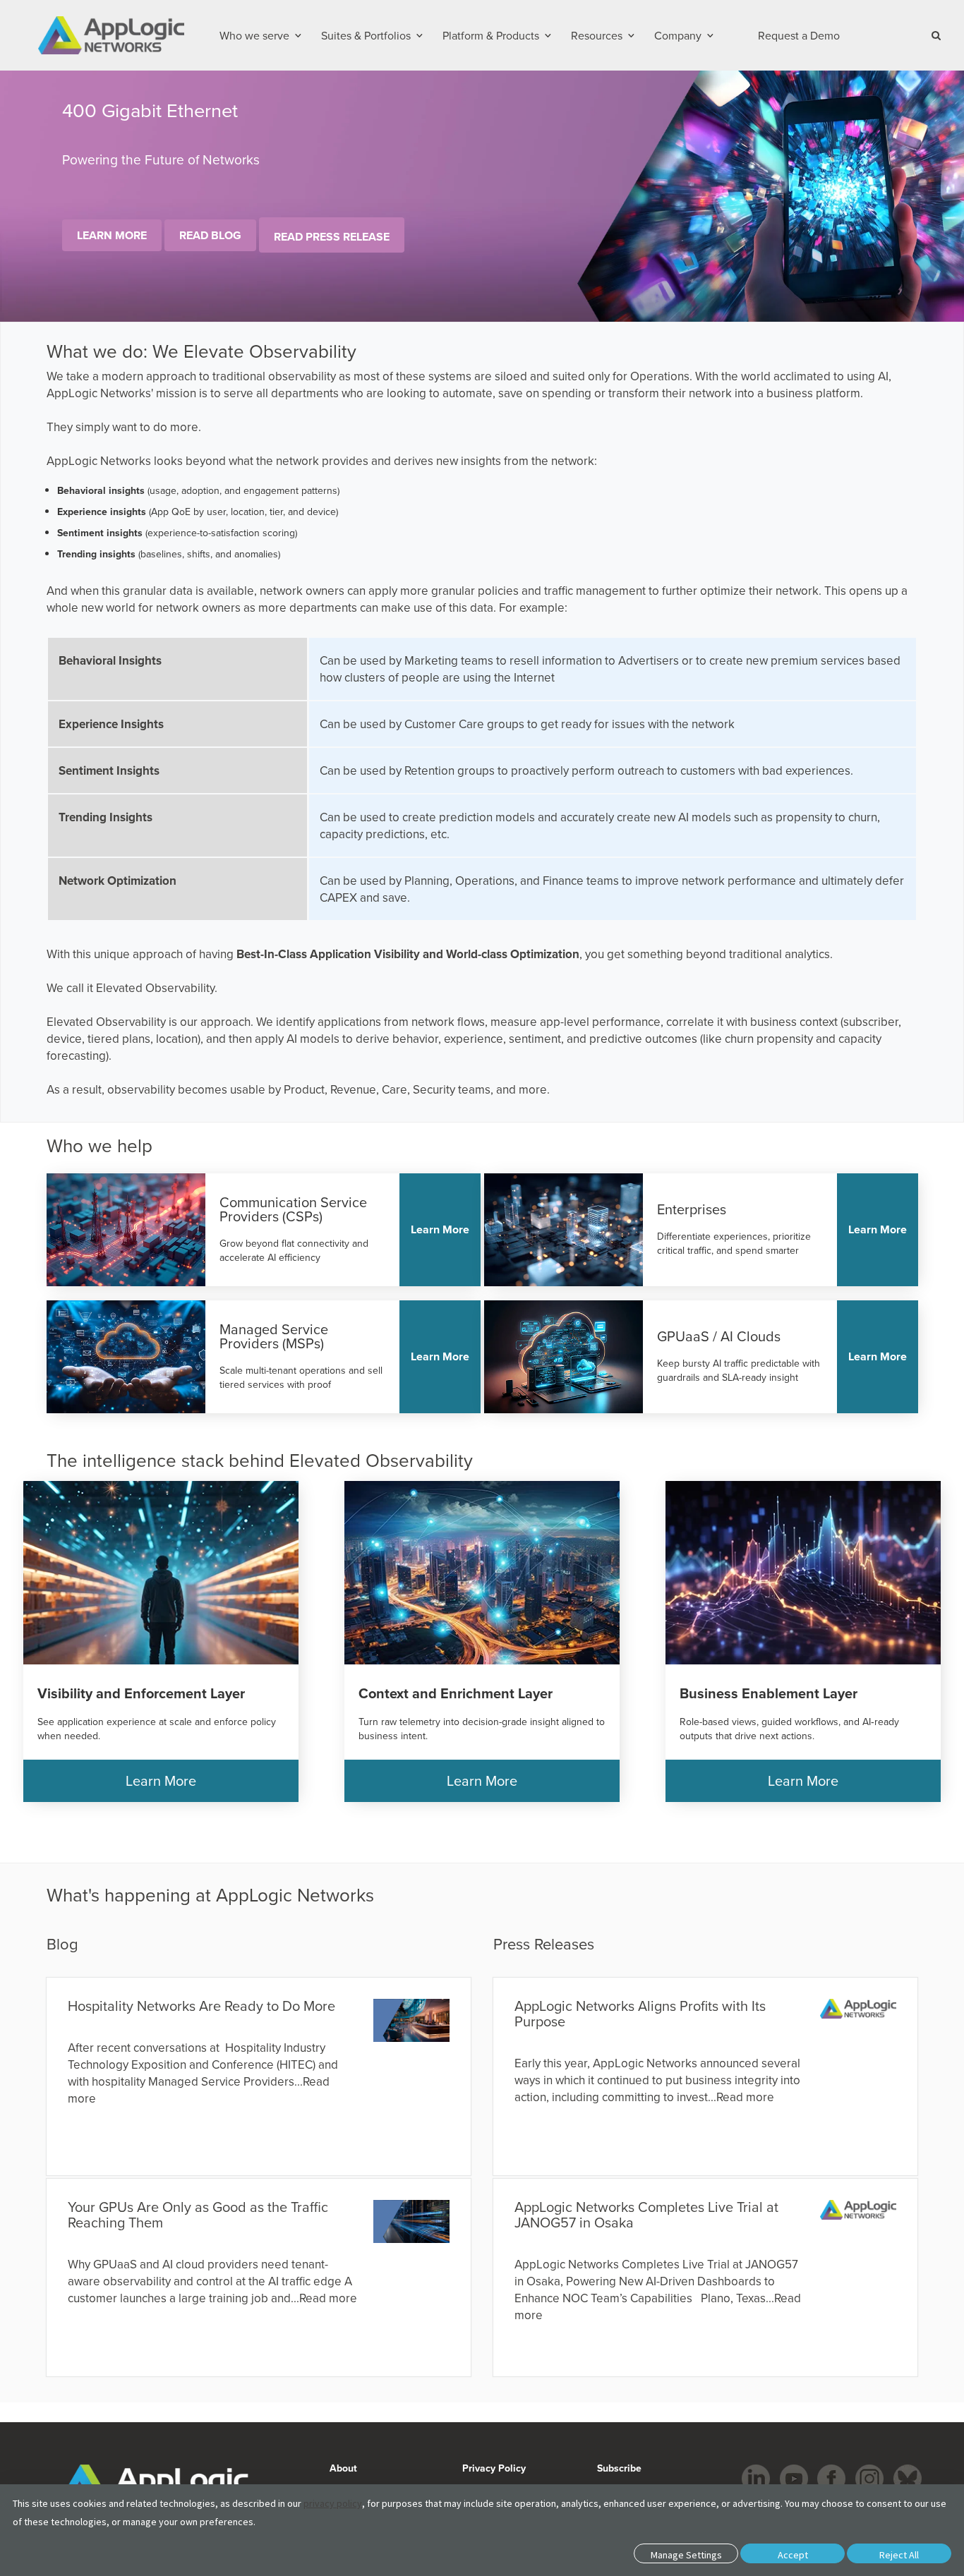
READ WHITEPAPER (118, 250)
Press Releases (544, 1943)
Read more (328, 2298)
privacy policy (333, 2503)
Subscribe (618, 2468)
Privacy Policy (494, 2468)
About (343, 2468)
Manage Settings (686, 2555)
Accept (793, 2555)
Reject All (899, 2555)
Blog (62, 1943)
